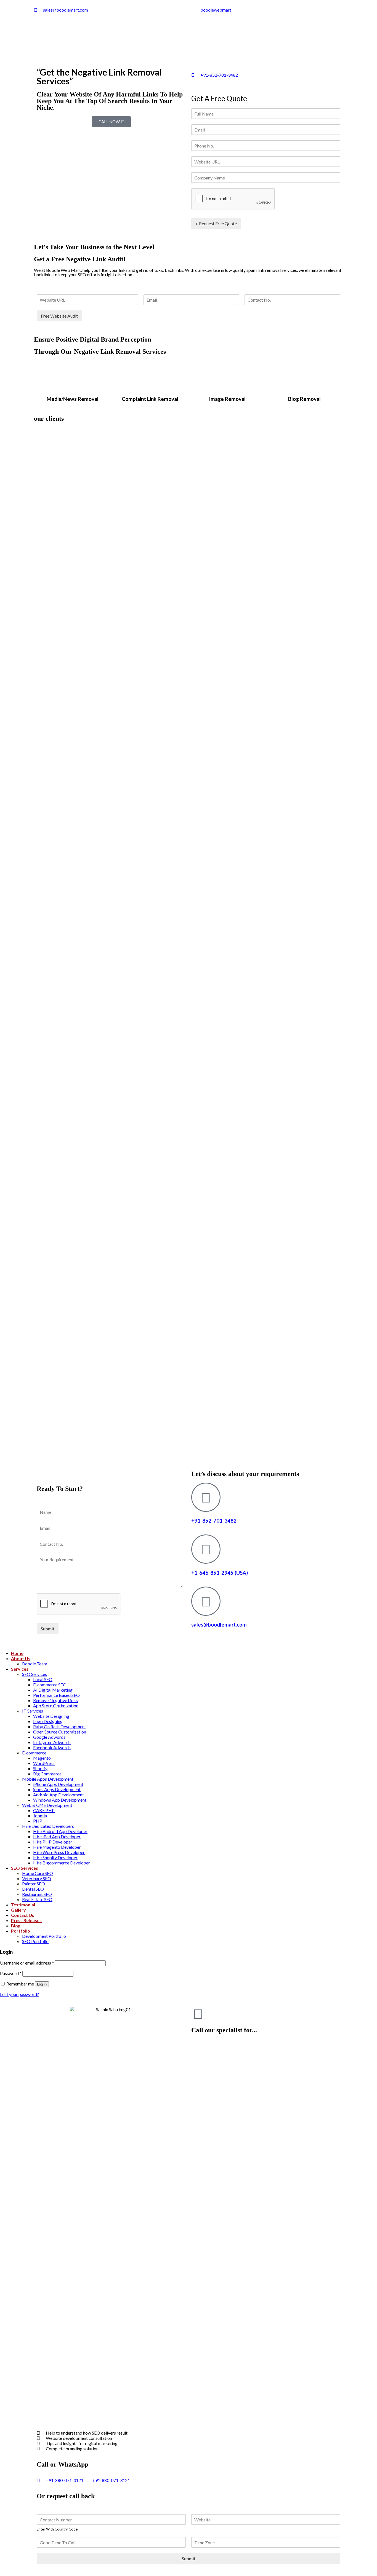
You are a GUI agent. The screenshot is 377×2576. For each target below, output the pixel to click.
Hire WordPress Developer (59, 1852)
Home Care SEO (38, 1873)
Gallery (18, 1910)
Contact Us (23, 1915)
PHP (38, 1821)
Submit (48, 1629)
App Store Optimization (56, 1706)
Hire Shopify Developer (55, 1857)
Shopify (40, 1768)
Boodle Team (35, 1664)
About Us (21, 1658)
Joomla (40, 1816)
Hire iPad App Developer (57, 1836)
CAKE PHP (44, 1810)
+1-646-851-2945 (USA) (220, 1573)
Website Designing (51, 1716)
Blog (16, 1926)
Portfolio (21, 1931)
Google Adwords (49, 1737)
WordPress (44, 1763)
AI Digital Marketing (53, 1690)
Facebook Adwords (52, 1747)
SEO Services (34, 1674)
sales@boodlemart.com (219, 1625)
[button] (111, 122)
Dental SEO (33, 1889)
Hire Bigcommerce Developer (62, 1863)
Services (20, 1669)
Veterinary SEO (37, 1878)
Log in (42, 1984)
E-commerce (34, 1753)
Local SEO (43, 1679)
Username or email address (27, 1963)
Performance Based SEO (56, 1695)
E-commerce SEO (50, 1685)
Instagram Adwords (52, 1742)
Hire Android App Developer (60, 1831)
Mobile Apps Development (48, 1779)
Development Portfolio (44, 1936)
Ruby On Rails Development (60, 1726)
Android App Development (59, 1795)
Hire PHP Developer (53, 1842)
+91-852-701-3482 (214, 1521)
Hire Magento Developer (57, 1847)
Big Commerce (47, 1774)
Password (11, 1973)
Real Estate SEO (37, 1899)
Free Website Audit (59, 316)
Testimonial (23, 1905)
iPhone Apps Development (58, 1784)
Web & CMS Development (47, 1805)
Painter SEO (34, 1884)
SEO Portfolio (35, 1941)
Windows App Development (60, 1800)
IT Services (33, 1711)
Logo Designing (48, 1721)
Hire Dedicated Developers (48, 1826)
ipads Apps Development (57, 1789)
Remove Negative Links (55, 1700)
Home (17, 1653)
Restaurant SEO (37, 1894)
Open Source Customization (60, 1732)
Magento (42, 1758)
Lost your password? (19, 1994)
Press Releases (26, 1920)
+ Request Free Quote (216, 223)
